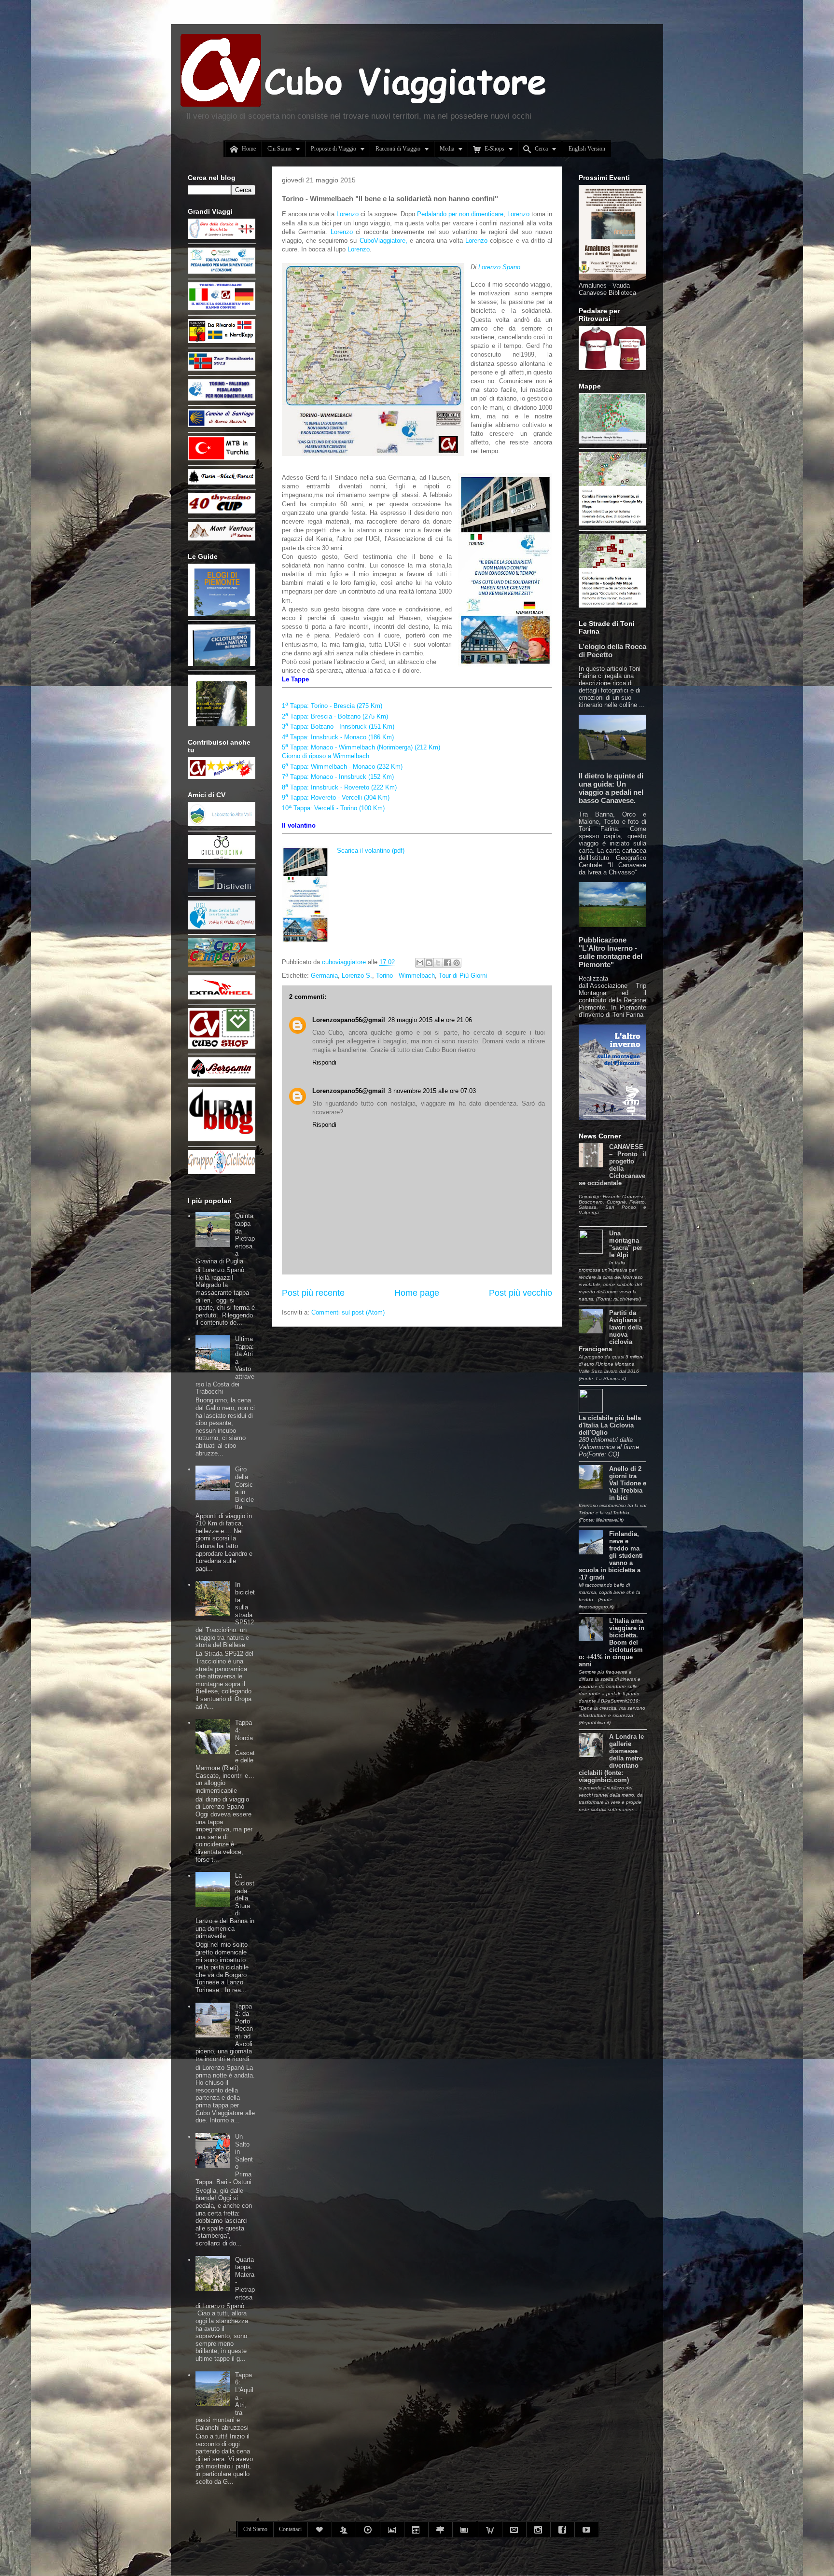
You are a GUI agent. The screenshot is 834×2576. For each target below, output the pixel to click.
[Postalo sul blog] (429, 963)
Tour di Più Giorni (463, 976)
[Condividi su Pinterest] (457, 963)
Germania (324, 976)
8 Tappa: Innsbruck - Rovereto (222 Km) (340, 787)
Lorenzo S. (357, 976)
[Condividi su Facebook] (447, 963)
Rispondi (324, 1062)
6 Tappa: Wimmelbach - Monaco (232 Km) (344, 767)
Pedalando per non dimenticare (460, 214)
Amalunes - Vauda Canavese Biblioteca (607, 289)
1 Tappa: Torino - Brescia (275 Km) (332, 706)
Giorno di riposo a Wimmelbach (327, 756)
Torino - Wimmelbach (405, 976)
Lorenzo (348, 214)
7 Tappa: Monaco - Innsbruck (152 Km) (339, 777)
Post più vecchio (521, 1293)
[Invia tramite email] (420, 963)
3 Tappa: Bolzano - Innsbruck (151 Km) (338, 727)
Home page (417, 1293)
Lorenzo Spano (499, 267)
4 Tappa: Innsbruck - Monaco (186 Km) (338, 737)
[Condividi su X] (438, 963)
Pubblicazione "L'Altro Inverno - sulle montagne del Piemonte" (611, 952)
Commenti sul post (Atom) (348, 1312)
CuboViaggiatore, (385, 241)
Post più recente (313, 1293)
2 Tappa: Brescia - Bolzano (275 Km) (335, 716)
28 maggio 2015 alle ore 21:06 (430, 1020)
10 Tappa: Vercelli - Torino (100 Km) (333, 808)
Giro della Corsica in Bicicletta (244, 1488)
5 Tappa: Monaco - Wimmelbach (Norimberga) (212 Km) (361, 747)
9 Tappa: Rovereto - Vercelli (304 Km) (336, 797)
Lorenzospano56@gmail (349, 1020)
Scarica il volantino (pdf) (371, 851)
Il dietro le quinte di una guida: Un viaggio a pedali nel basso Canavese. (611, 788)
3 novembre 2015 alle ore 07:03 (432, 1091)
